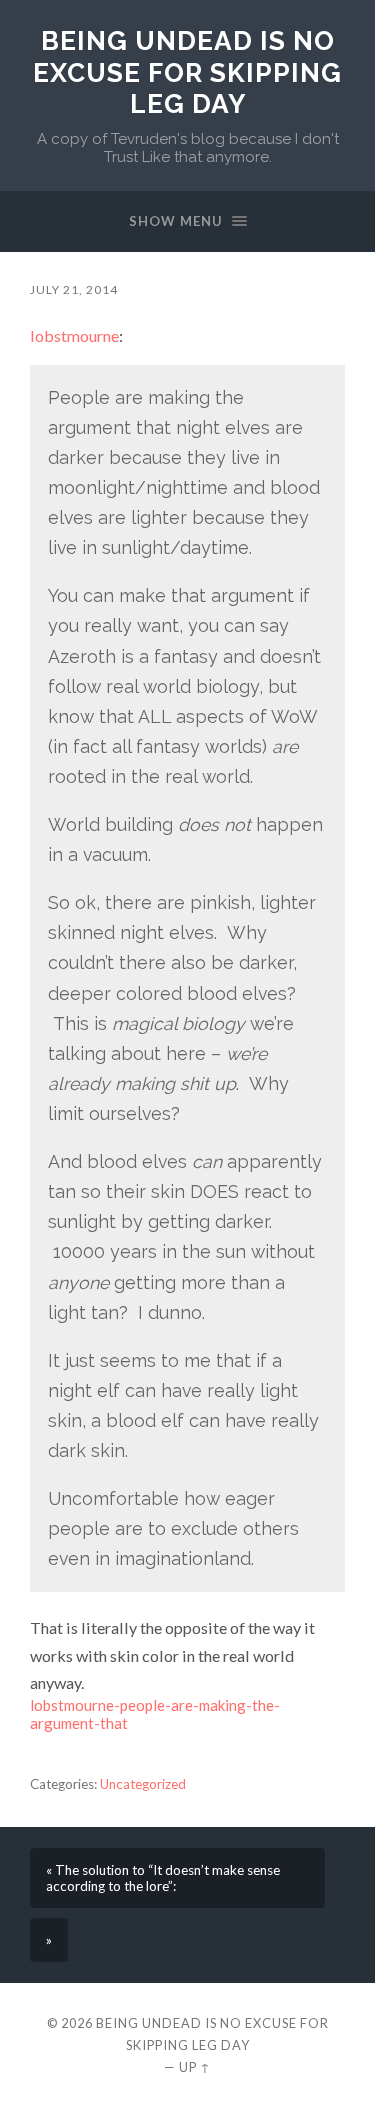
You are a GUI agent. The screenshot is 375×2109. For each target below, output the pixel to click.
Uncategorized (143, 1784)
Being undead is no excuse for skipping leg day (187, 72)
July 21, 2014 (74, 289)
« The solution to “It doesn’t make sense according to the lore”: (163, 1878)
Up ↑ (195, 2067)
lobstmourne (74, 335)
